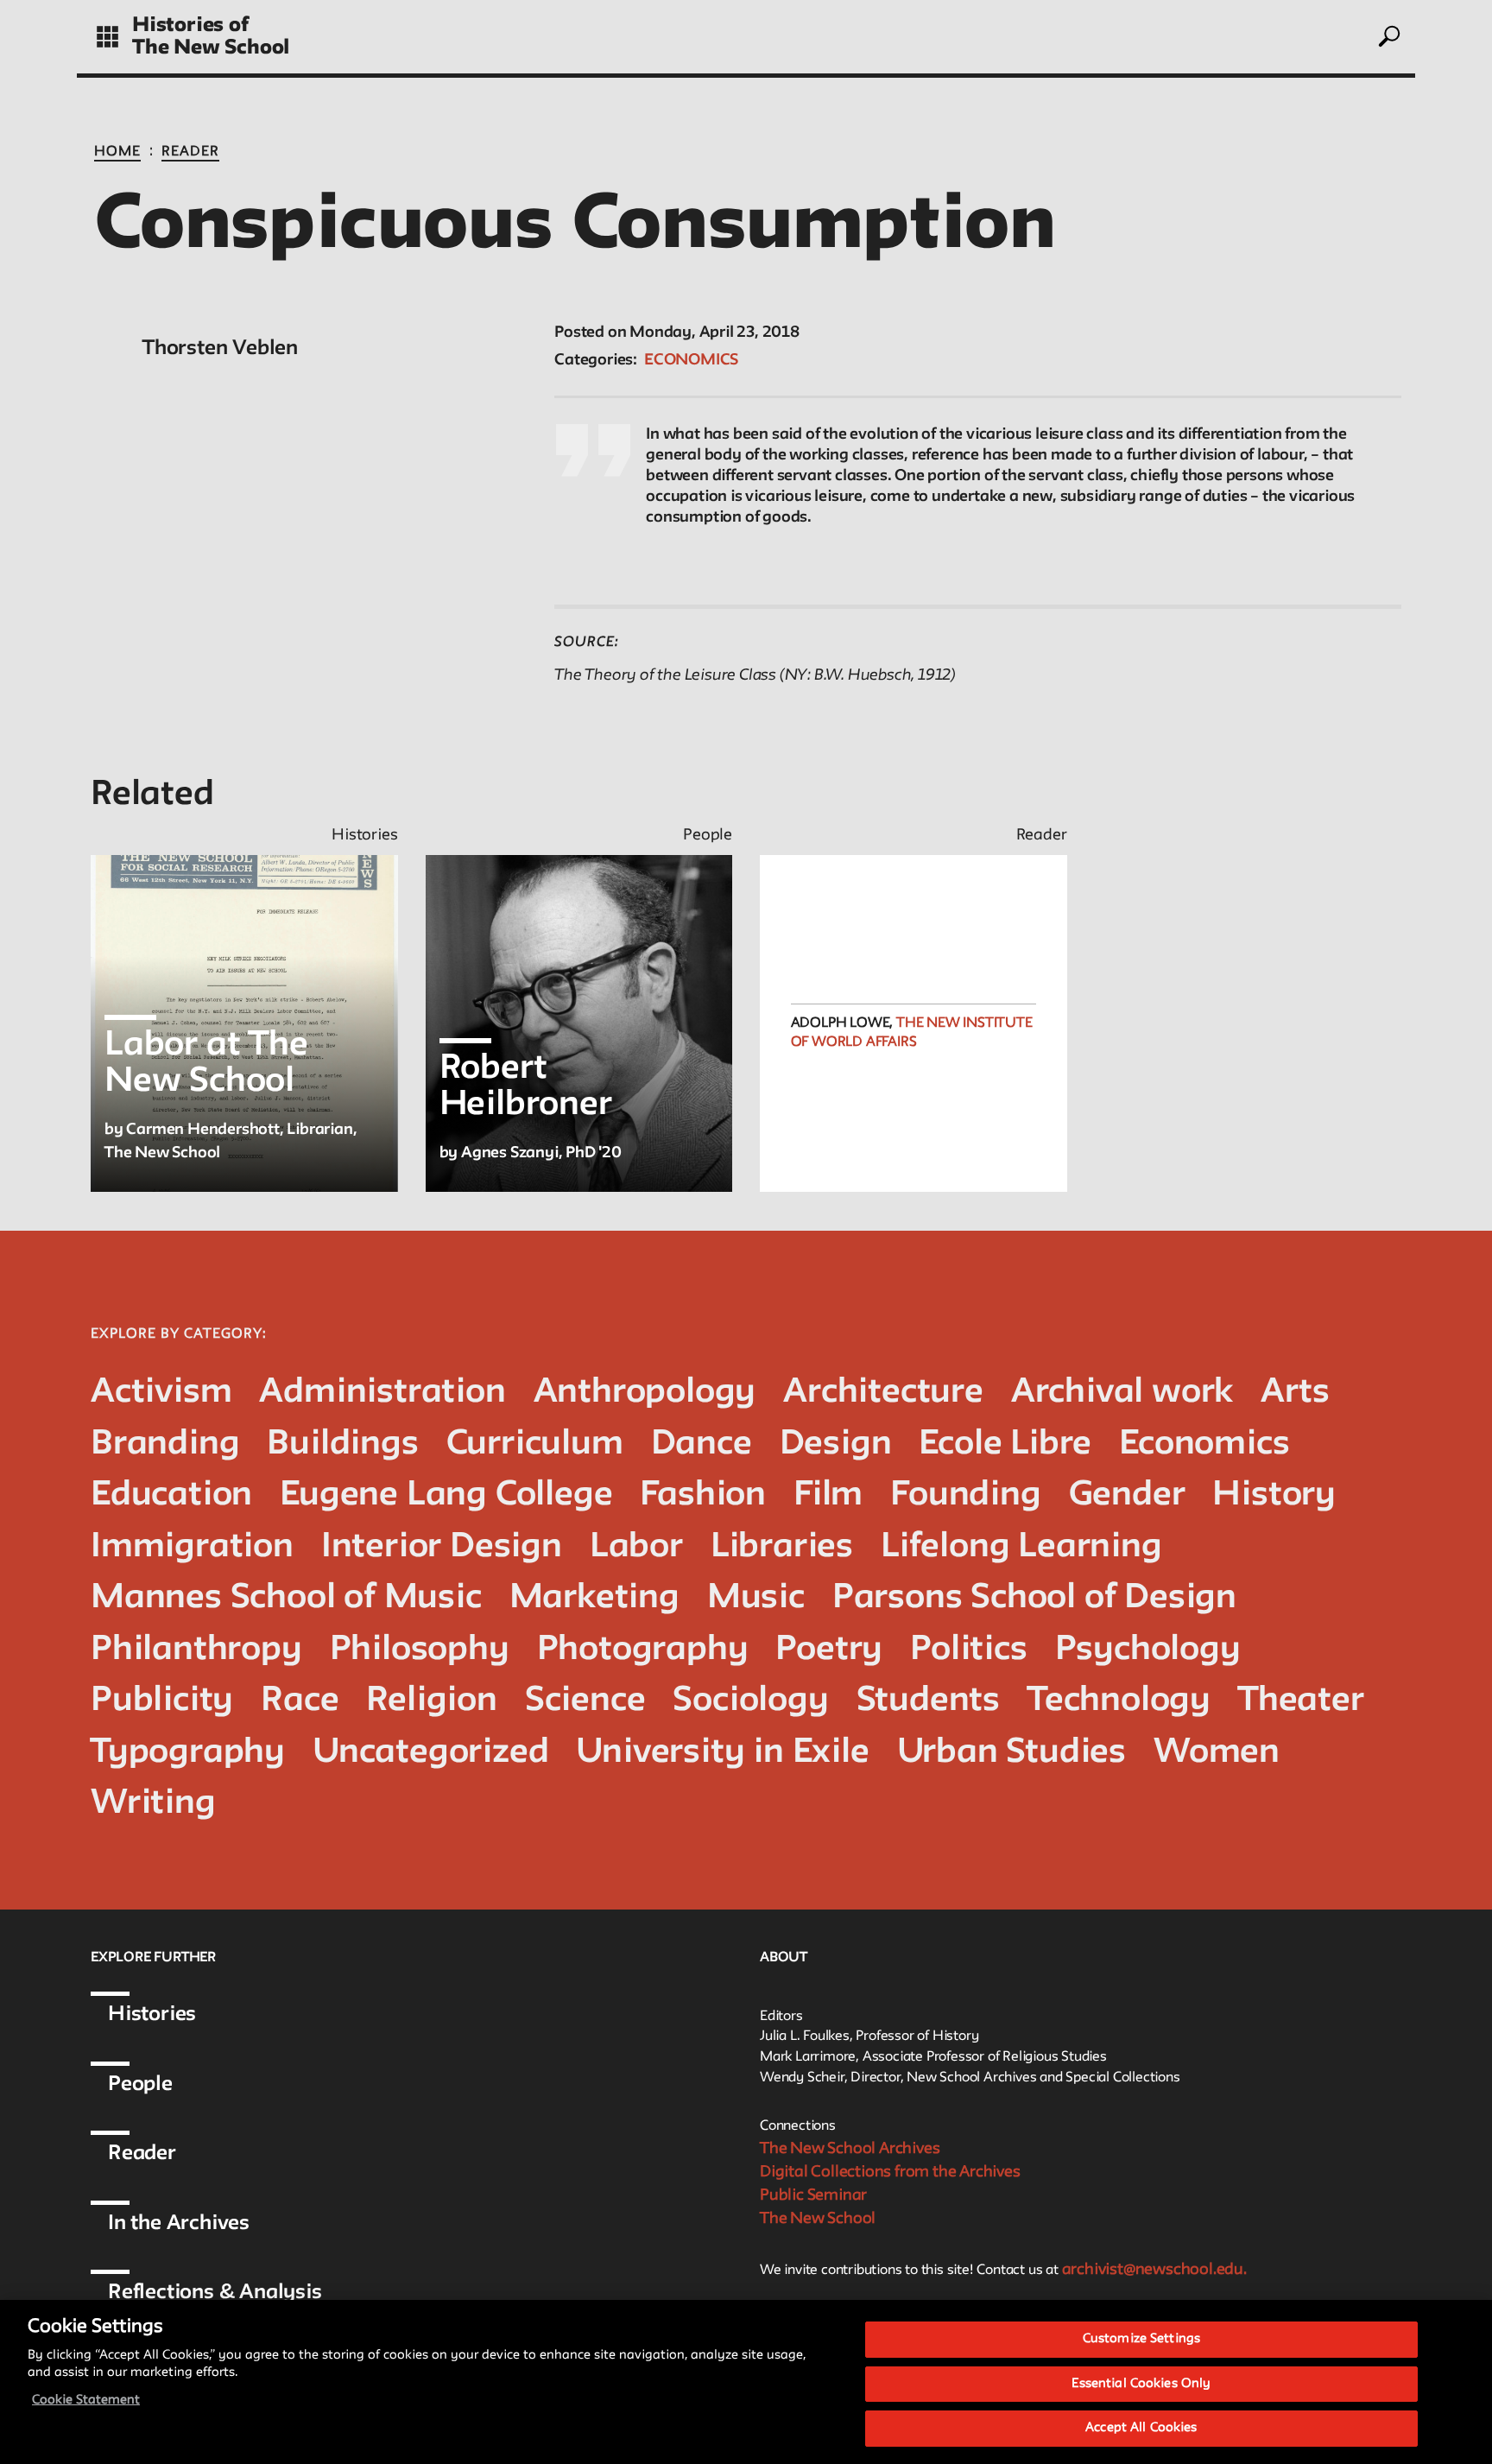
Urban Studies (1012, 1753)
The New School (211, 48)
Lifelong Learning (1021, 1547)
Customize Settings (1141, 2339)
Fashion (703, 1495)
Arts (1295, 1393)
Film (828, 1495)
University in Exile (722, 1753)
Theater (1301, 1701)
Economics (691, 360)
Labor (636, 1547)
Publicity (162, 1701)
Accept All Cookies (1141, 2428)
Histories (152, 2014)
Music (756, 1598)
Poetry (829, 1650)
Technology (1119, 1701)
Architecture (883, 1393)
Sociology (750, 1701)
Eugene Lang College (446, 1495)
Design (836, 1444)
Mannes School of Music (286, 1598)
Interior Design (442, 1547)
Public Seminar (813, 2195)
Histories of (190, 25)
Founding (965, 1495)
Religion (431, 1701)
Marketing (594, 1598)
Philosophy (420, 1650)
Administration (382, 1393)
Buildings (342, 1444)
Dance (702, 1444)
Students (928, 1701)
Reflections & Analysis (215, 2293)
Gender (1127, 1495)
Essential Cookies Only (1141, 2384)
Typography (188, 1753)
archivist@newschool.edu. (1154, 2270)
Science (585, 1701)
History (1274, 1495)
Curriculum (535, 1444)
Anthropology (645, 1393)
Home (117, 152)
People (140, 2084)
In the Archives (179, 2223)
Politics (968, 1650)
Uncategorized (430, 1753)
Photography (643, 1650)
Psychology (1148, 1650)
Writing (153, 1804)
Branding (165, 1444)
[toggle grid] (107, 37)
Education (171, 1495)
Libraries (782, 1547)
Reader (190, 152)
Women (1217, 1753)
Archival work (1122, 1393)
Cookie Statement (86, 2401)
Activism (161, 1393)
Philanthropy (196, 1650)
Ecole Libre (1005, 1444)
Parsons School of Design (1034, 1598)
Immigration (192, 1547)
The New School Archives (850, 2149)
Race (300, 1701)
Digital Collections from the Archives (890, 2172)
